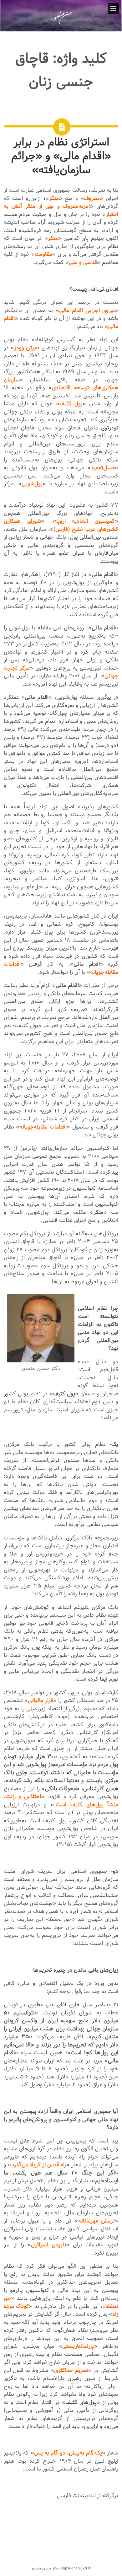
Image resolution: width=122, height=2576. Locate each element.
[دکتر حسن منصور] (61, 23)
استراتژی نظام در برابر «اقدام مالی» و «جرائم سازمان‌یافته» (61, 156)
